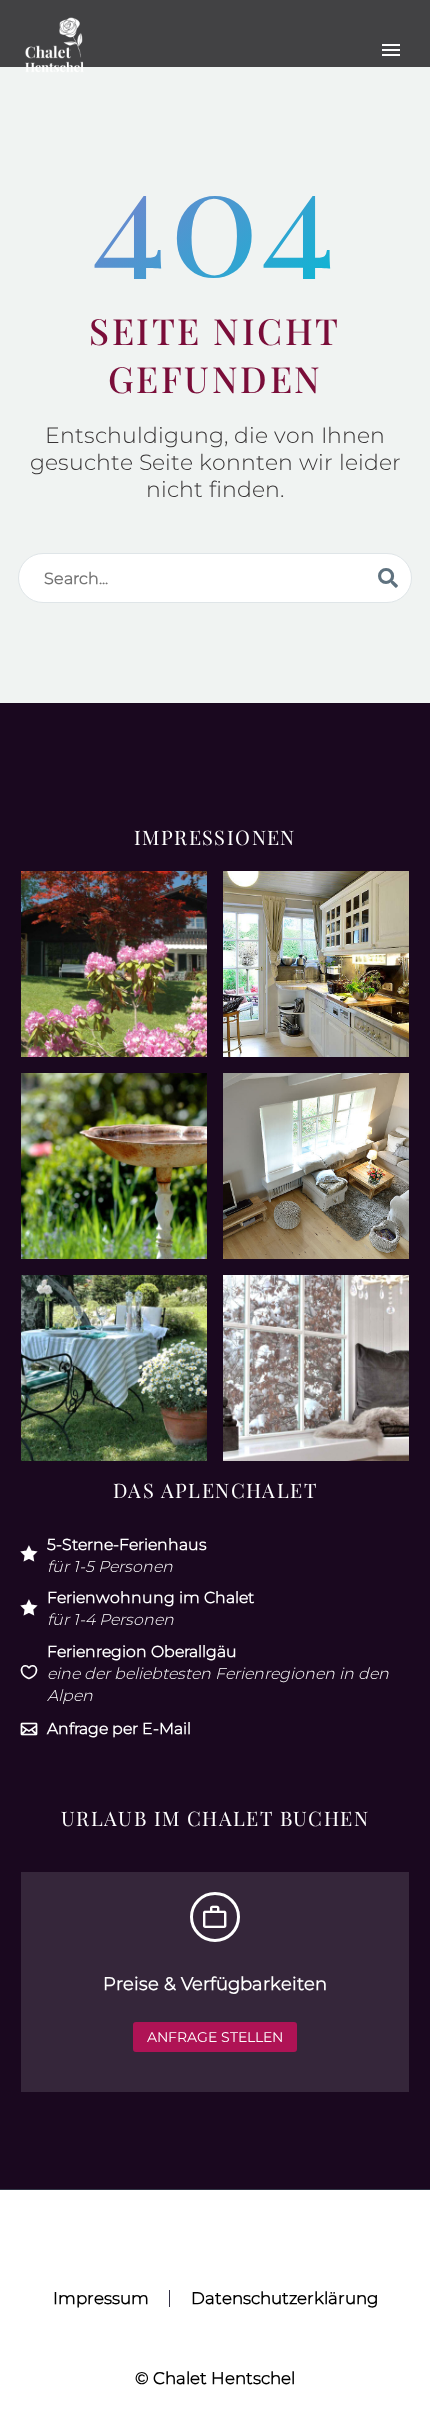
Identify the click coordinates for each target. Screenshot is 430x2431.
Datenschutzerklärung (284, 2298)
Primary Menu (391, 50)
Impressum (101, 2298)
